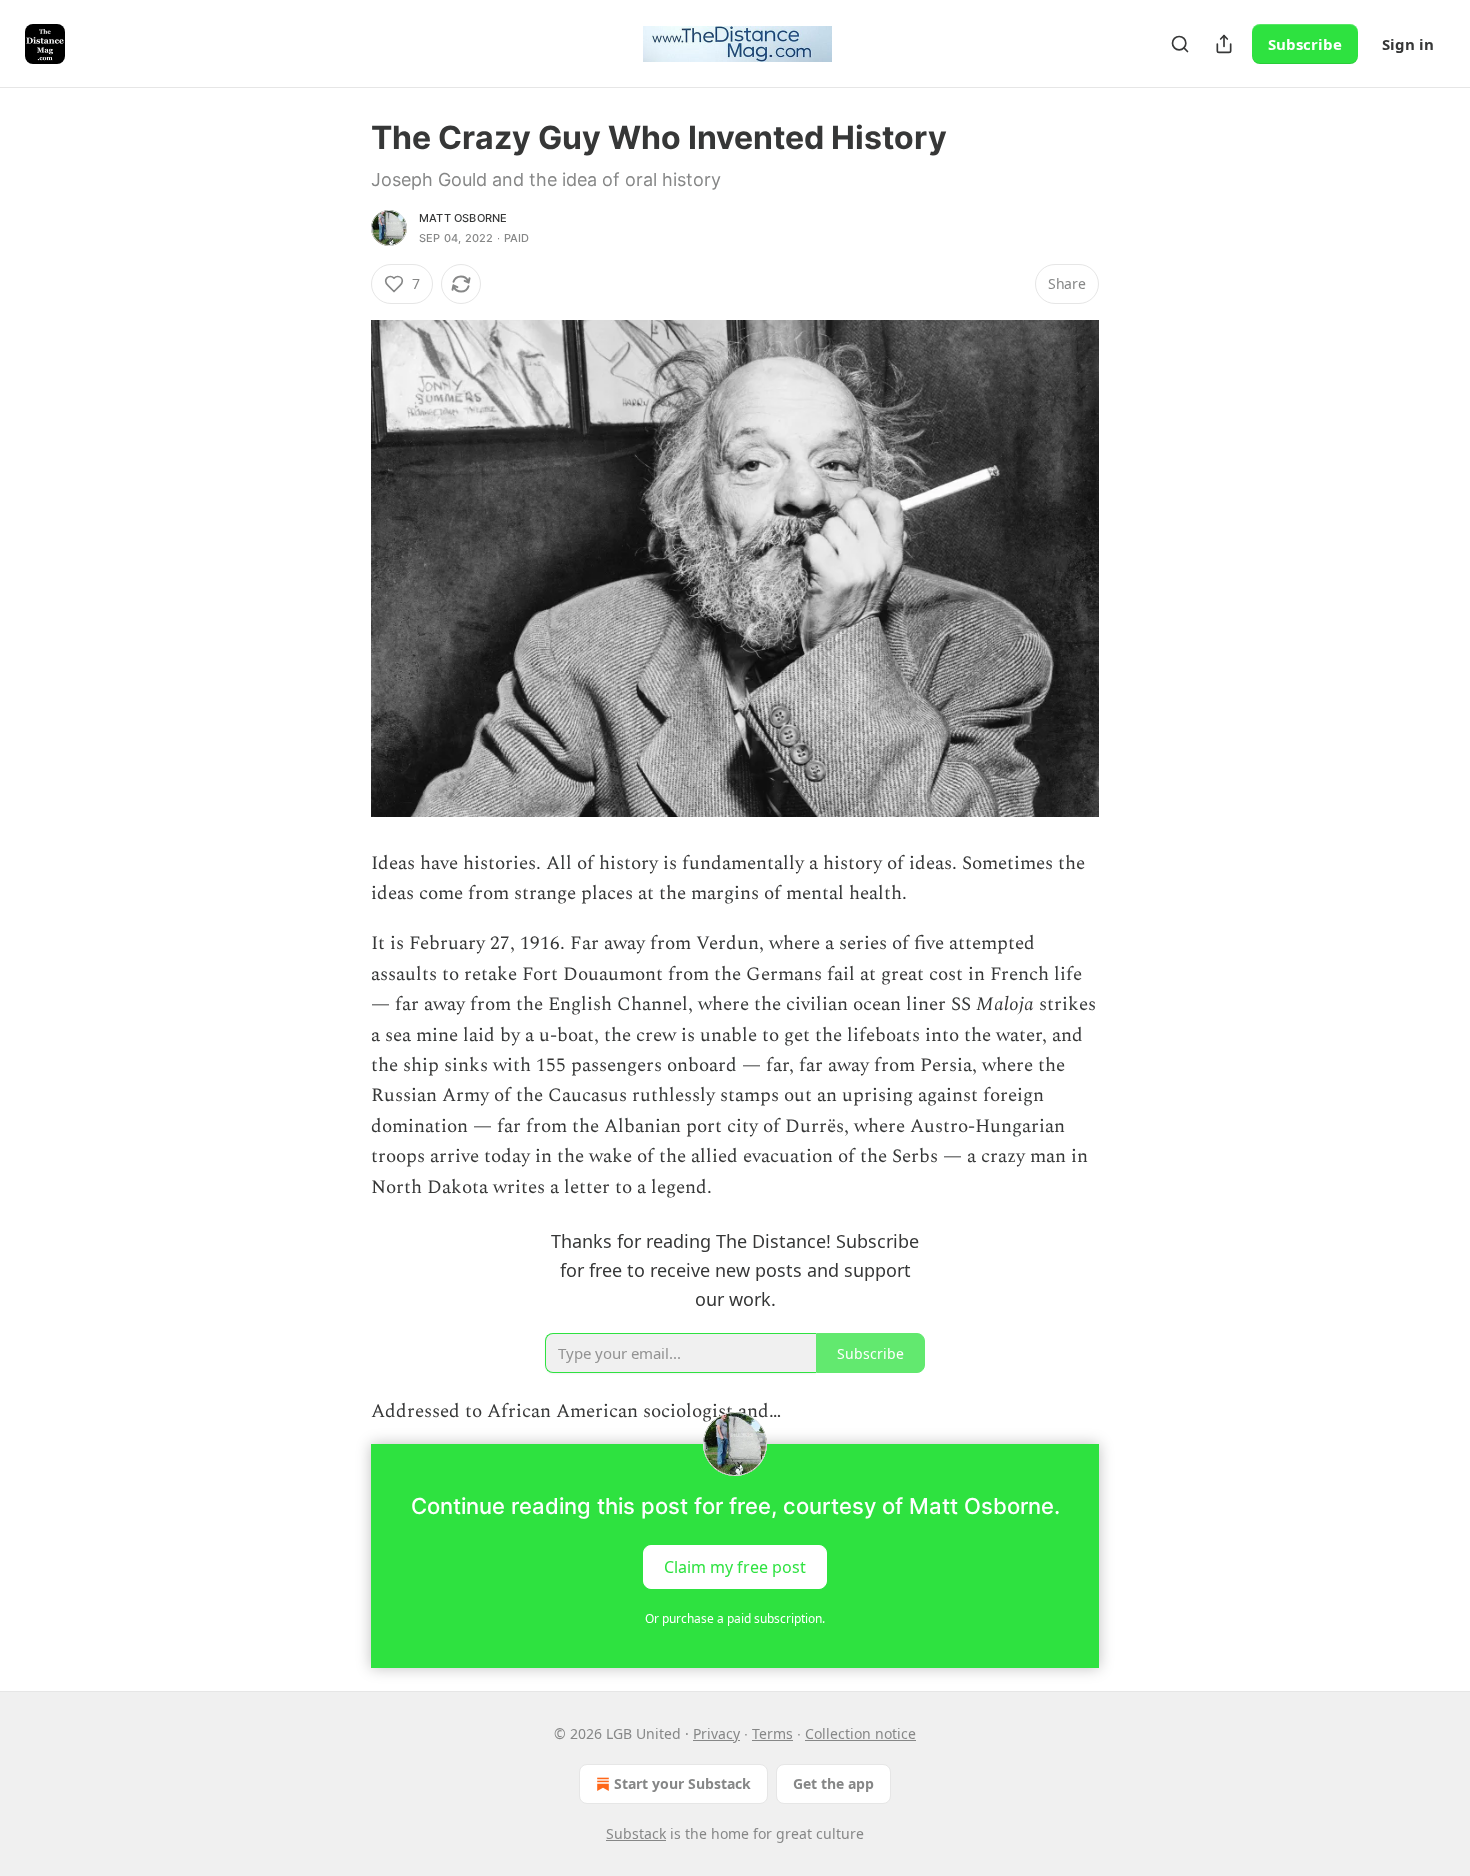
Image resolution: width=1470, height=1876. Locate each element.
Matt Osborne (463, 218)
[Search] (1180, 44)
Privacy (716, 1733)
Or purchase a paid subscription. (735, 1618)
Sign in (1408, 44)
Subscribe (1305, 44)
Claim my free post (735, 1566)
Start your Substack (682, 1783)
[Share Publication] (1224, 44)
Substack (636, 1833)
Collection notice (860, 1733)
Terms (772, 1733)
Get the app (833, 1783)
